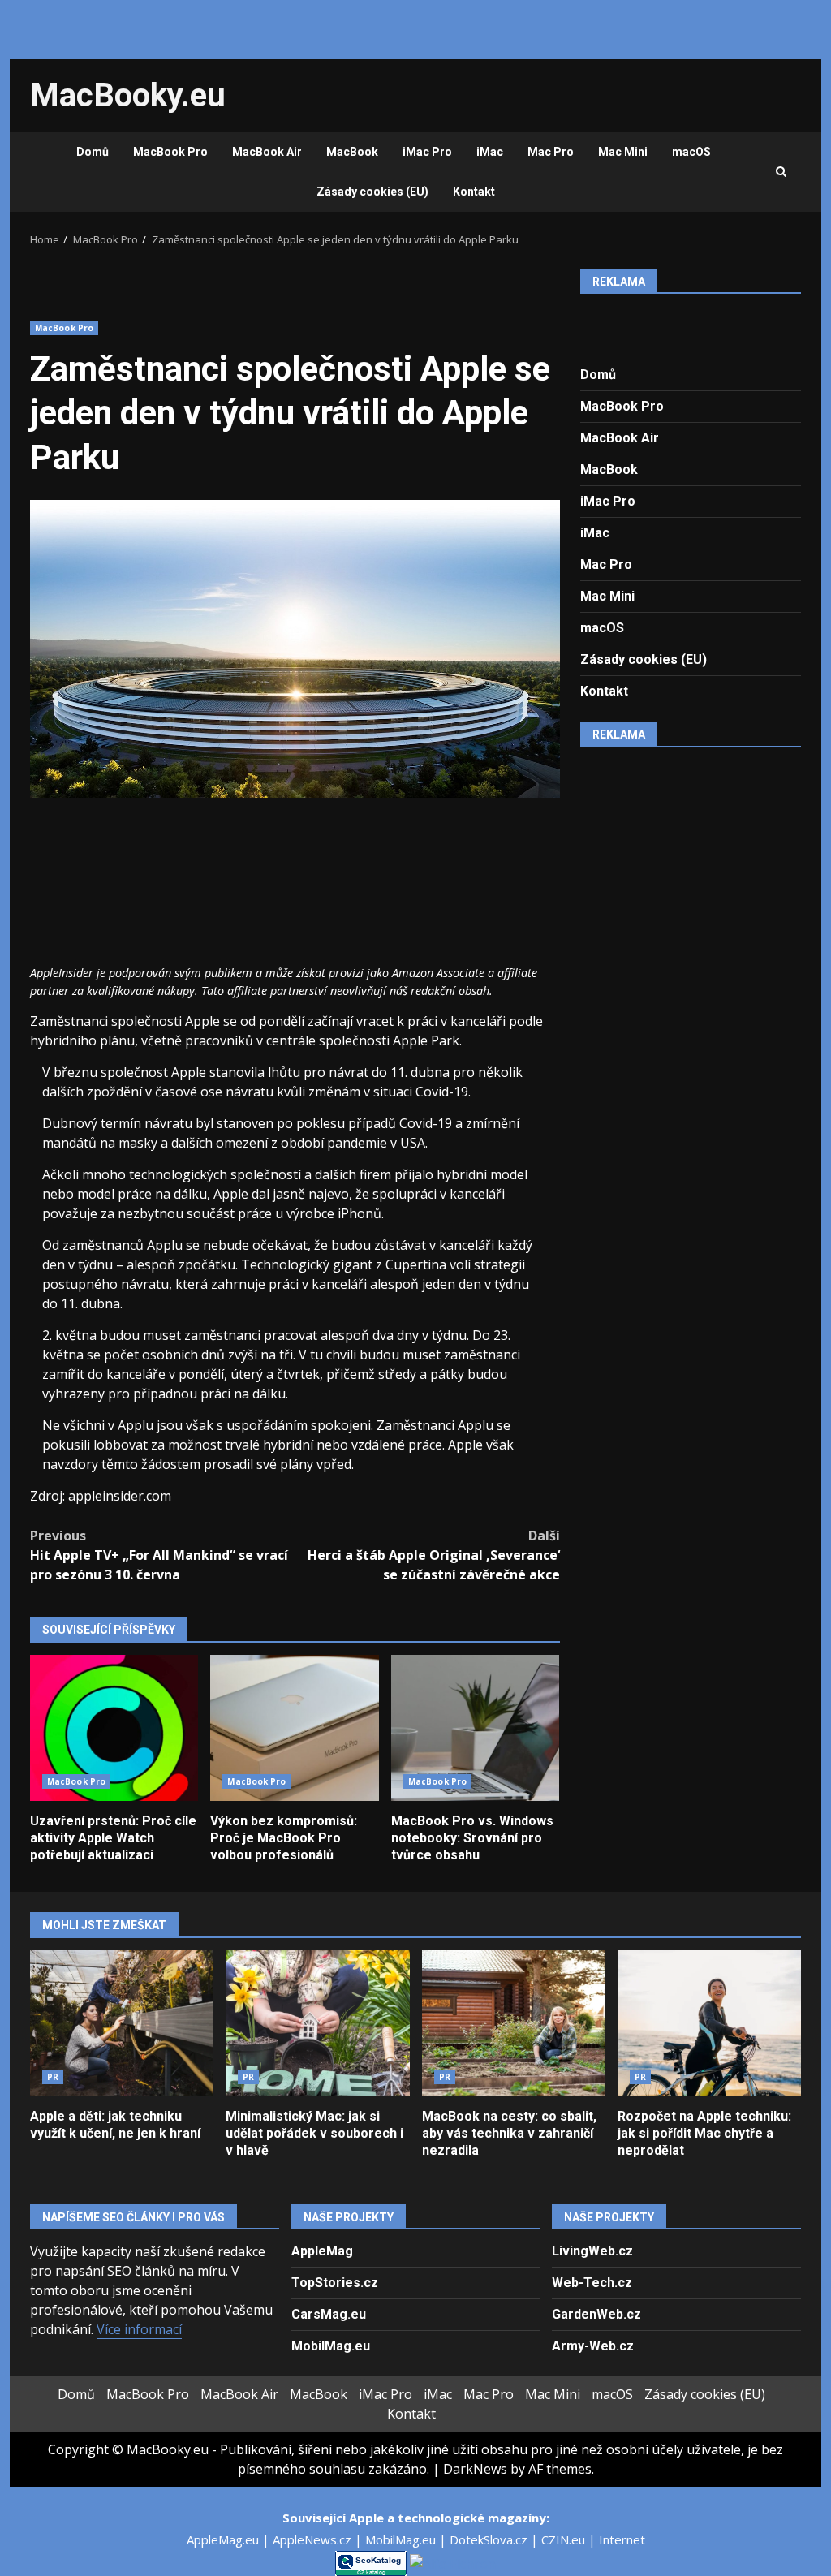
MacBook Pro (170, 152)
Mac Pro (551, 152)
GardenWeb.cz (596, 2314)
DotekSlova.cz (490, 2539)
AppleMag (322, 2251)
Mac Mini (623, 152)
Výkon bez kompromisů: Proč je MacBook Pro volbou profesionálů (294, 1728)
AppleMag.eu (224, 2539)
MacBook (352, 152)
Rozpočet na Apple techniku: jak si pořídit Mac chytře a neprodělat (709, 2023)
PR (53, 2077)
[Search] (781, 172)
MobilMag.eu (331, 2346)
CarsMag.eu (329, 2314)
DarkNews (475, 2469)
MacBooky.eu (128, 95)
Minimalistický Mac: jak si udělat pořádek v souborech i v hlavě (317, 2023)
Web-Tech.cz (592, 2283)
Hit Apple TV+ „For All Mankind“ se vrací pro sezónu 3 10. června (159, 1555)
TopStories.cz (335, 2283)
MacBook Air (267, 152)
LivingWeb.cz (592, 2251)
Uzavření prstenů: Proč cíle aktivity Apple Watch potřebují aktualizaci (114, 1728)
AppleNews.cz (314, 2539)
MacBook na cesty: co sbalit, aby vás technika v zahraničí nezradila (514, 2023)
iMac (490, 152)
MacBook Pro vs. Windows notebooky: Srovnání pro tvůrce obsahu (475, 1728)
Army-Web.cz (593, 2346)
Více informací (139, 2329)
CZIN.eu (565, 2539)
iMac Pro (427, 152)
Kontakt (474, 192)
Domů (93, 152)
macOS (691, 152)
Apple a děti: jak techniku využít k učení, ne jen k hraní (122, 2023)
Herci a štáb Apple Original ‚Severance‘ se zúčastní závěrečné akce (433, 1555)
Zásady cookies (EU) (372, 192)
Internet (622, 2539)
